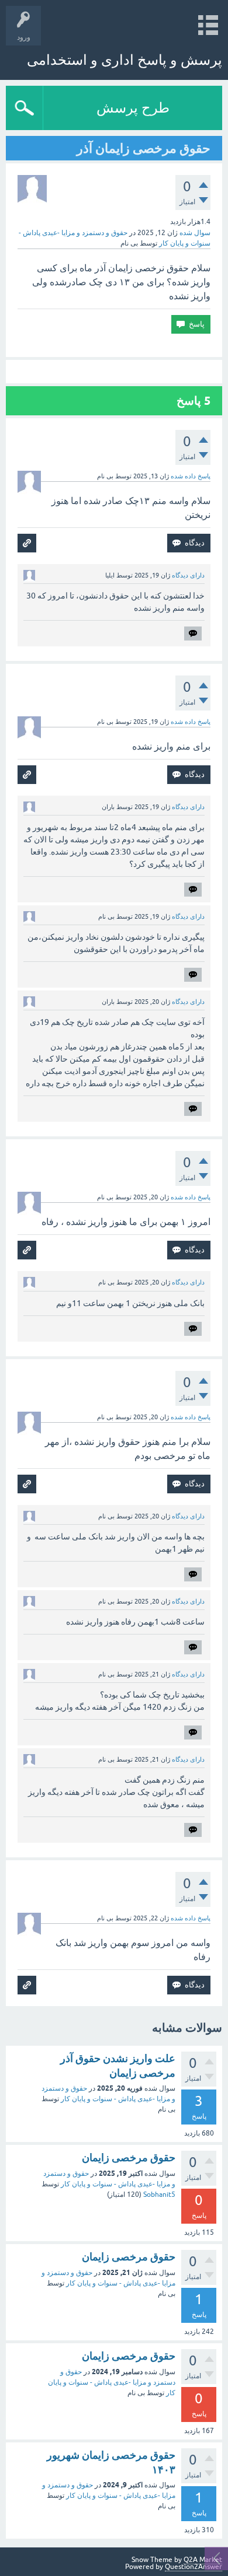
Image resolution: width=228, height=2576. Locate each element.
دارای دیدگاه (188, 575)
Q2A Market (203, 2560)
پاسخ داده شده (191, 476)
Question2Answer (194, 2567)
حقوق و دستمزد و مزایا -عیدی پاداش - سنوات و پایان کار (112, 2382)
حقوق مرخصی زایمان (129, 2157)
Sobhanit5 (159, 2194)
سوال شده (195, 233)
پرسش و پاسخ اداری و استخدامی (125, 60)
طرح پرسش (133, 108)
